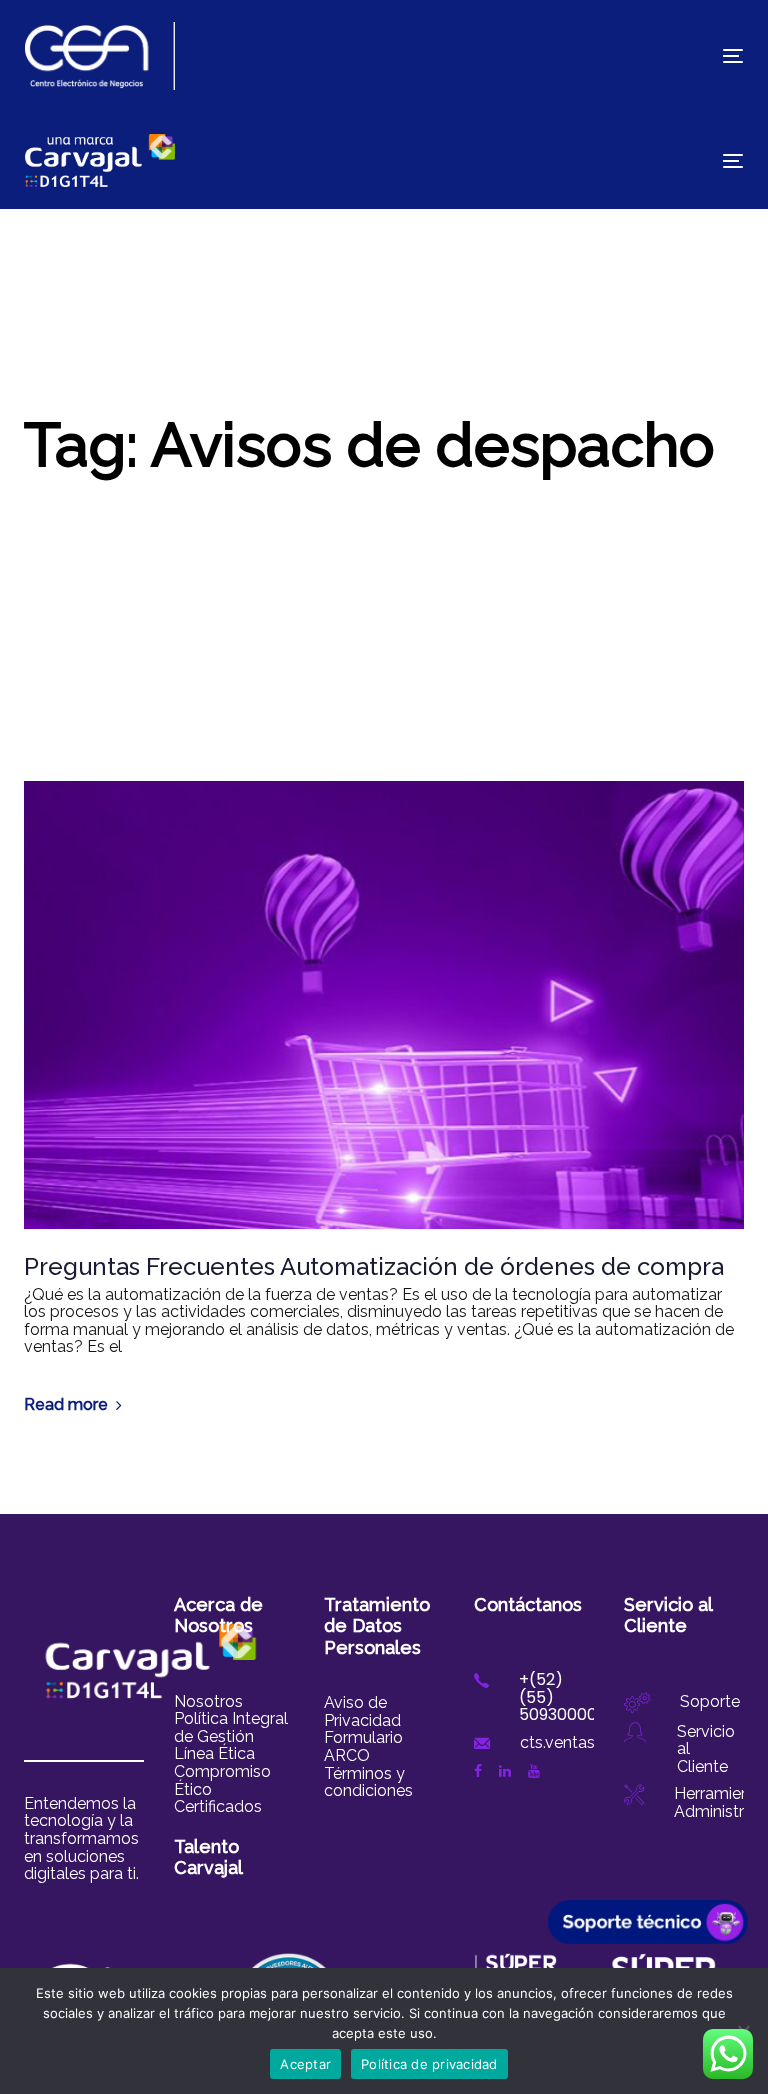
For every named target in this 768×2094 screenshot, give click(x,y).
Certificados (218, 1806)
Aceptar (305, 2064)
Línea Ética (214, 1753)
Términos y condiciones (368, 1782)
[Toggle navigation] (623, 55)
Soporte (710, 1701)
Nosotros (208, 1701)
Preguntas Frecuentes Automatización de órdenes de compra (374, 1267)
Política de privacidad (429, 2064)
